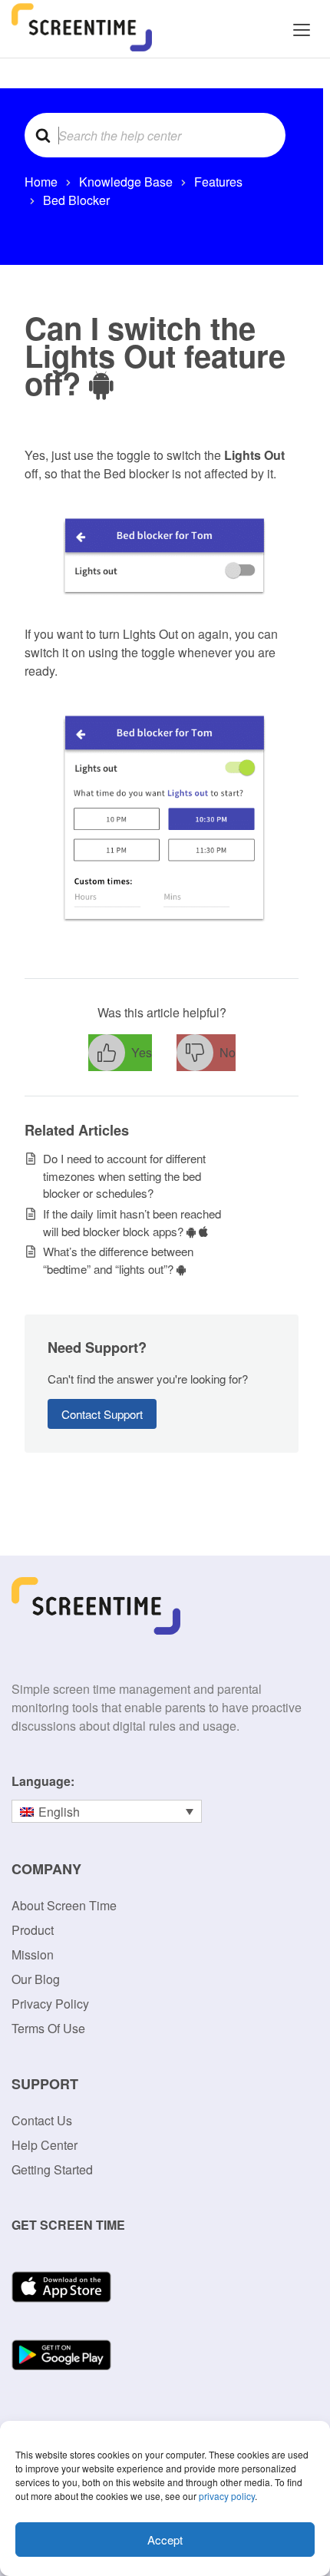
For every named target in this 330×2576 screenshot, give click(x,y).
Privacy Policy (50, 2004)
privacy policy (227, 2496)
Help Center (45, 2145)
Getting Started (52, 2169)
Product (33, 1930)
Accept (165, 2540)
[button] (120, 1053)
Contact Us (42, 2120)
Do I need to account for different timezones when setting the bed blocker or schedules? (124, 1176)
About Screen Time (64, 1905)
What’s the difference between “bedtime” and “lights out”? (118, 1260)
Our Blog (36, 1979)
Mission (33, 1954)
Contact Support (102, 1414)
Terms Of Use (48, 2028)
